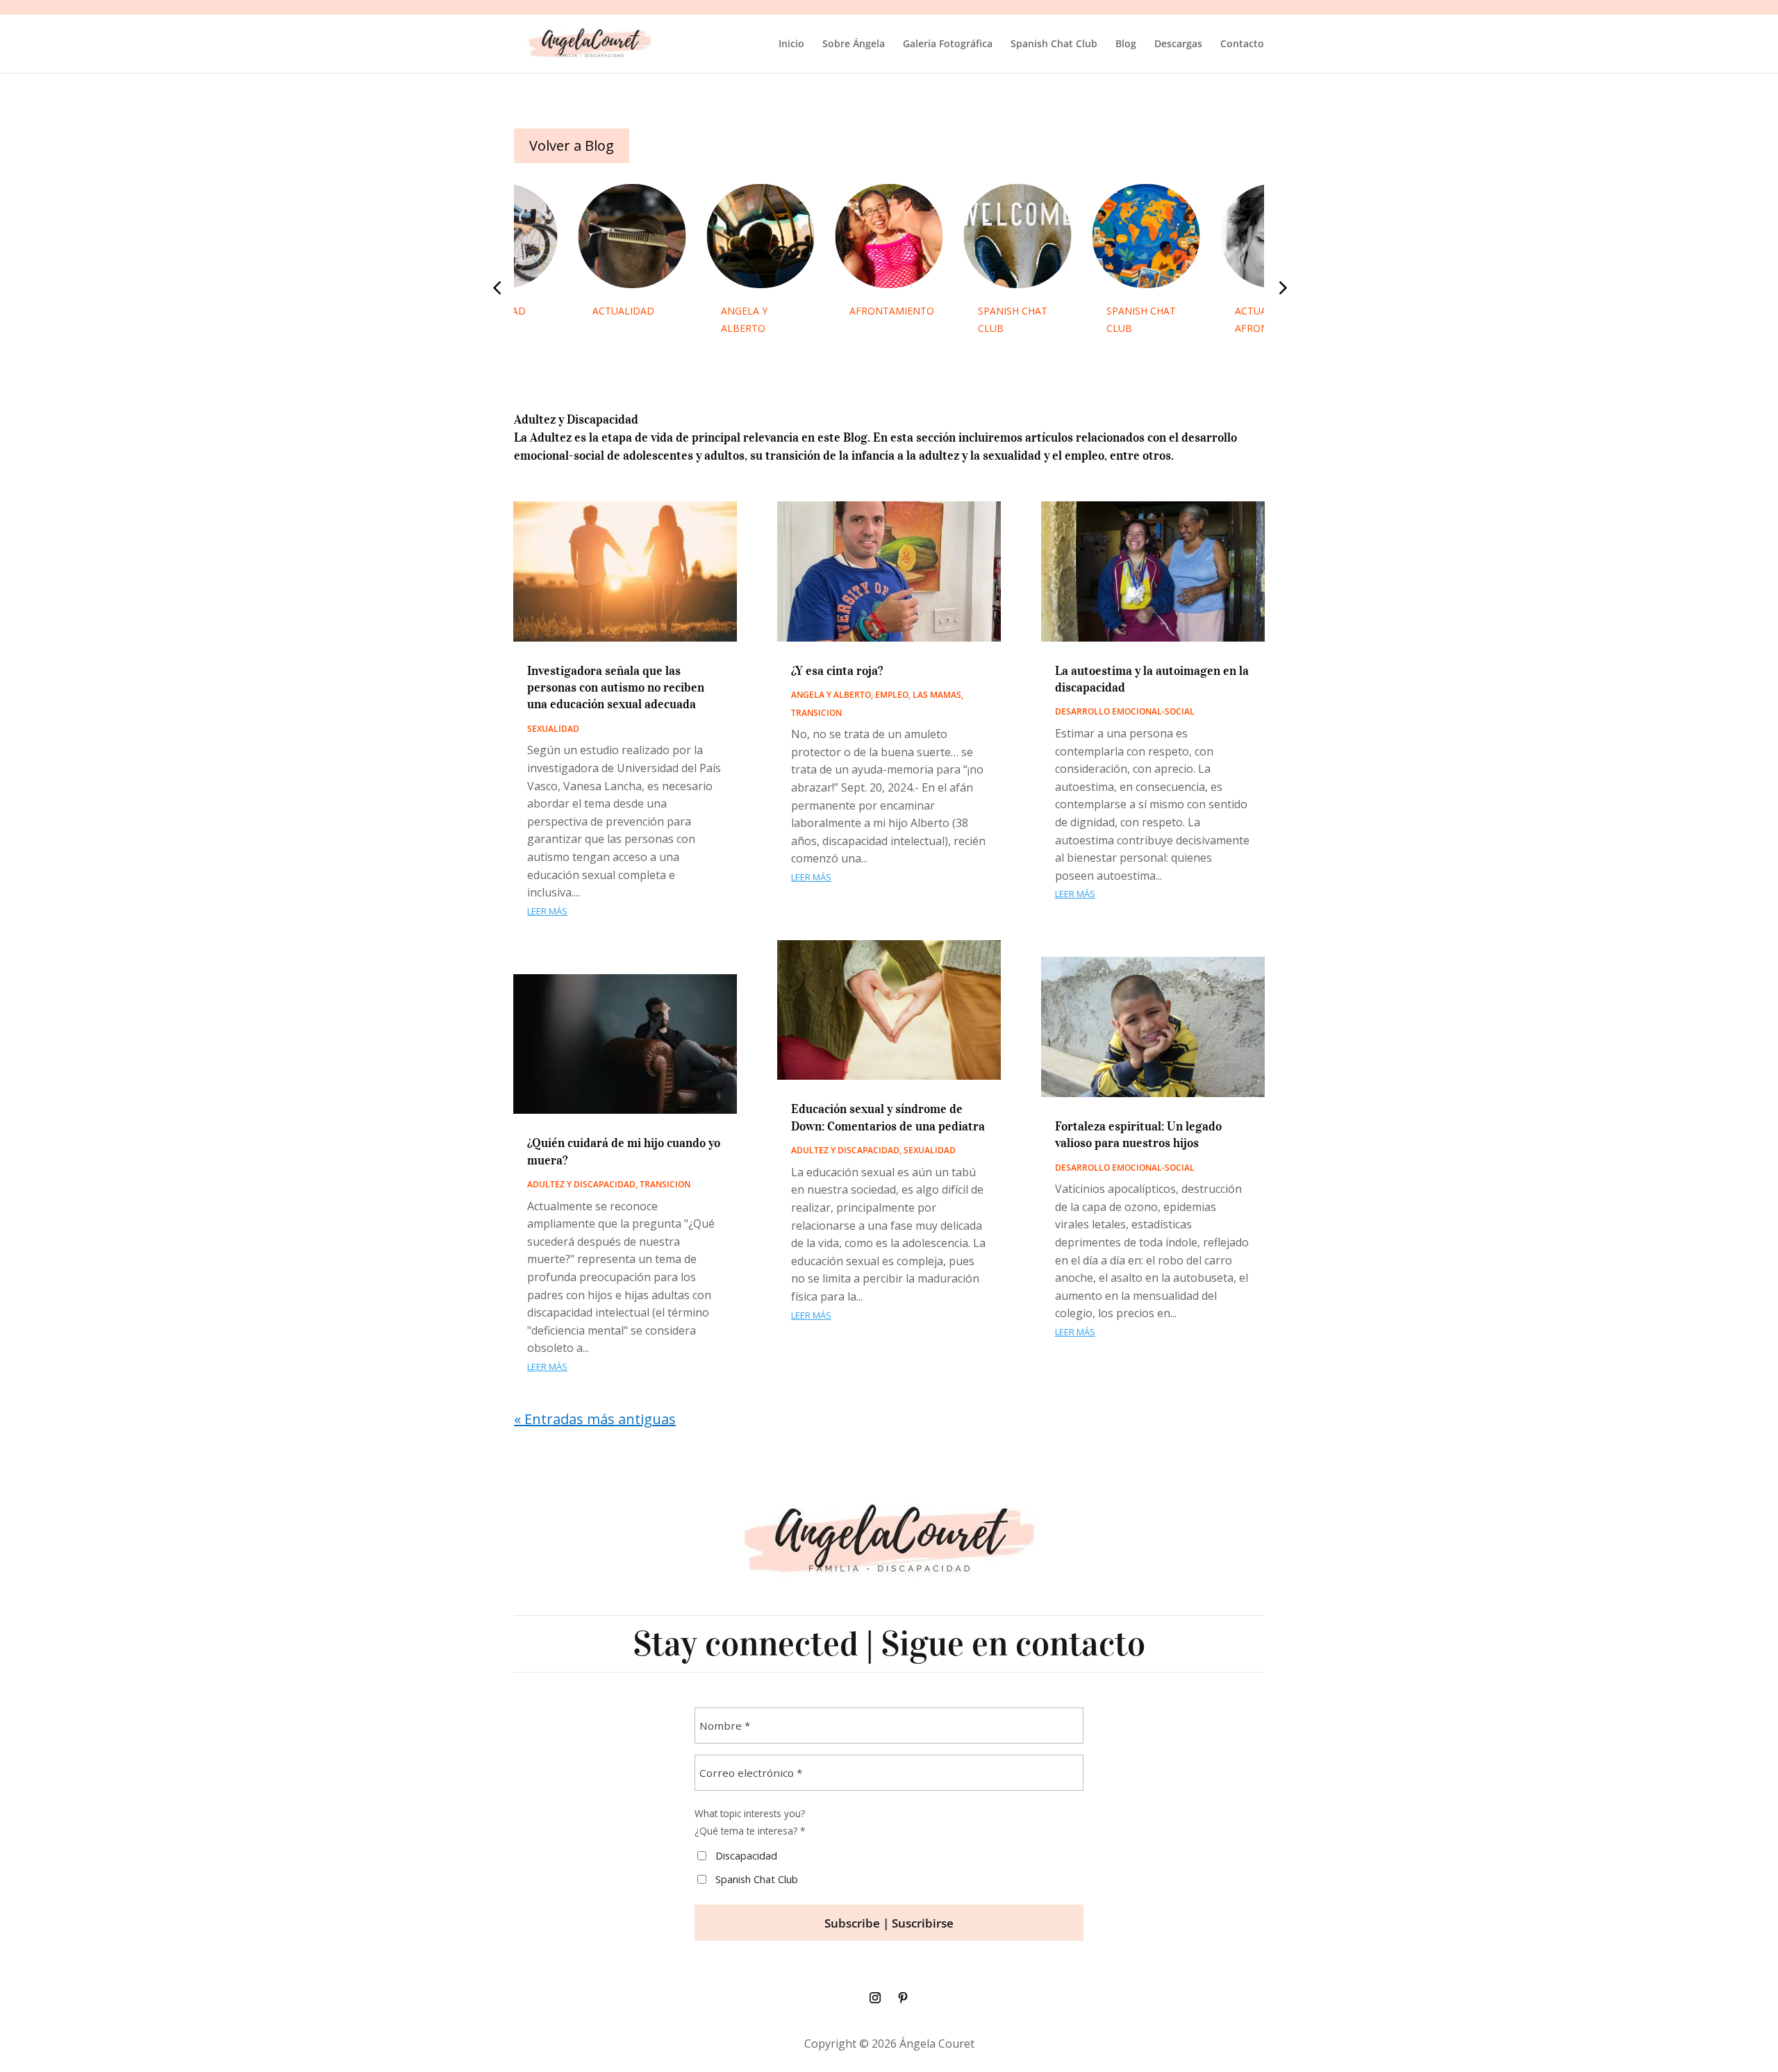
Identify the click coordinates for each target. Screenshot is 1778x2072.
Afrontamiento (892, 311)
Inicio (791, 44)
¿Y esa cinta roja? (837, 671)
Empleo (892, 695)
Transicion (665, 1184)
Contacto (1242, 44)
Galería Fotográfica (948, 44)
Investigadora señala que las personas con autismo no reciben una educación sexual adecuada (616, 688)
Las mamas (937, 695)
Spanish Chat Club (1054, 44)
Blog (1126, 44)
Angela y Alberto (831, 695)
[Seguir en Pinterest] (903, 1998)
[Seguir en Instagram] (875, 1998)
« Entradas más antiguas (595, 1419)
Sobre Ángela (854, 44)
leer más (547, 911)
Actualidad (623, 311)
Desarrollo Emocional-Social (1125, 711)
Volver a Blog (572, 145)
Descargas (1178, 44)
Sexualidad (553, 729)
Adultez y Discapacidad (581, 1184)
